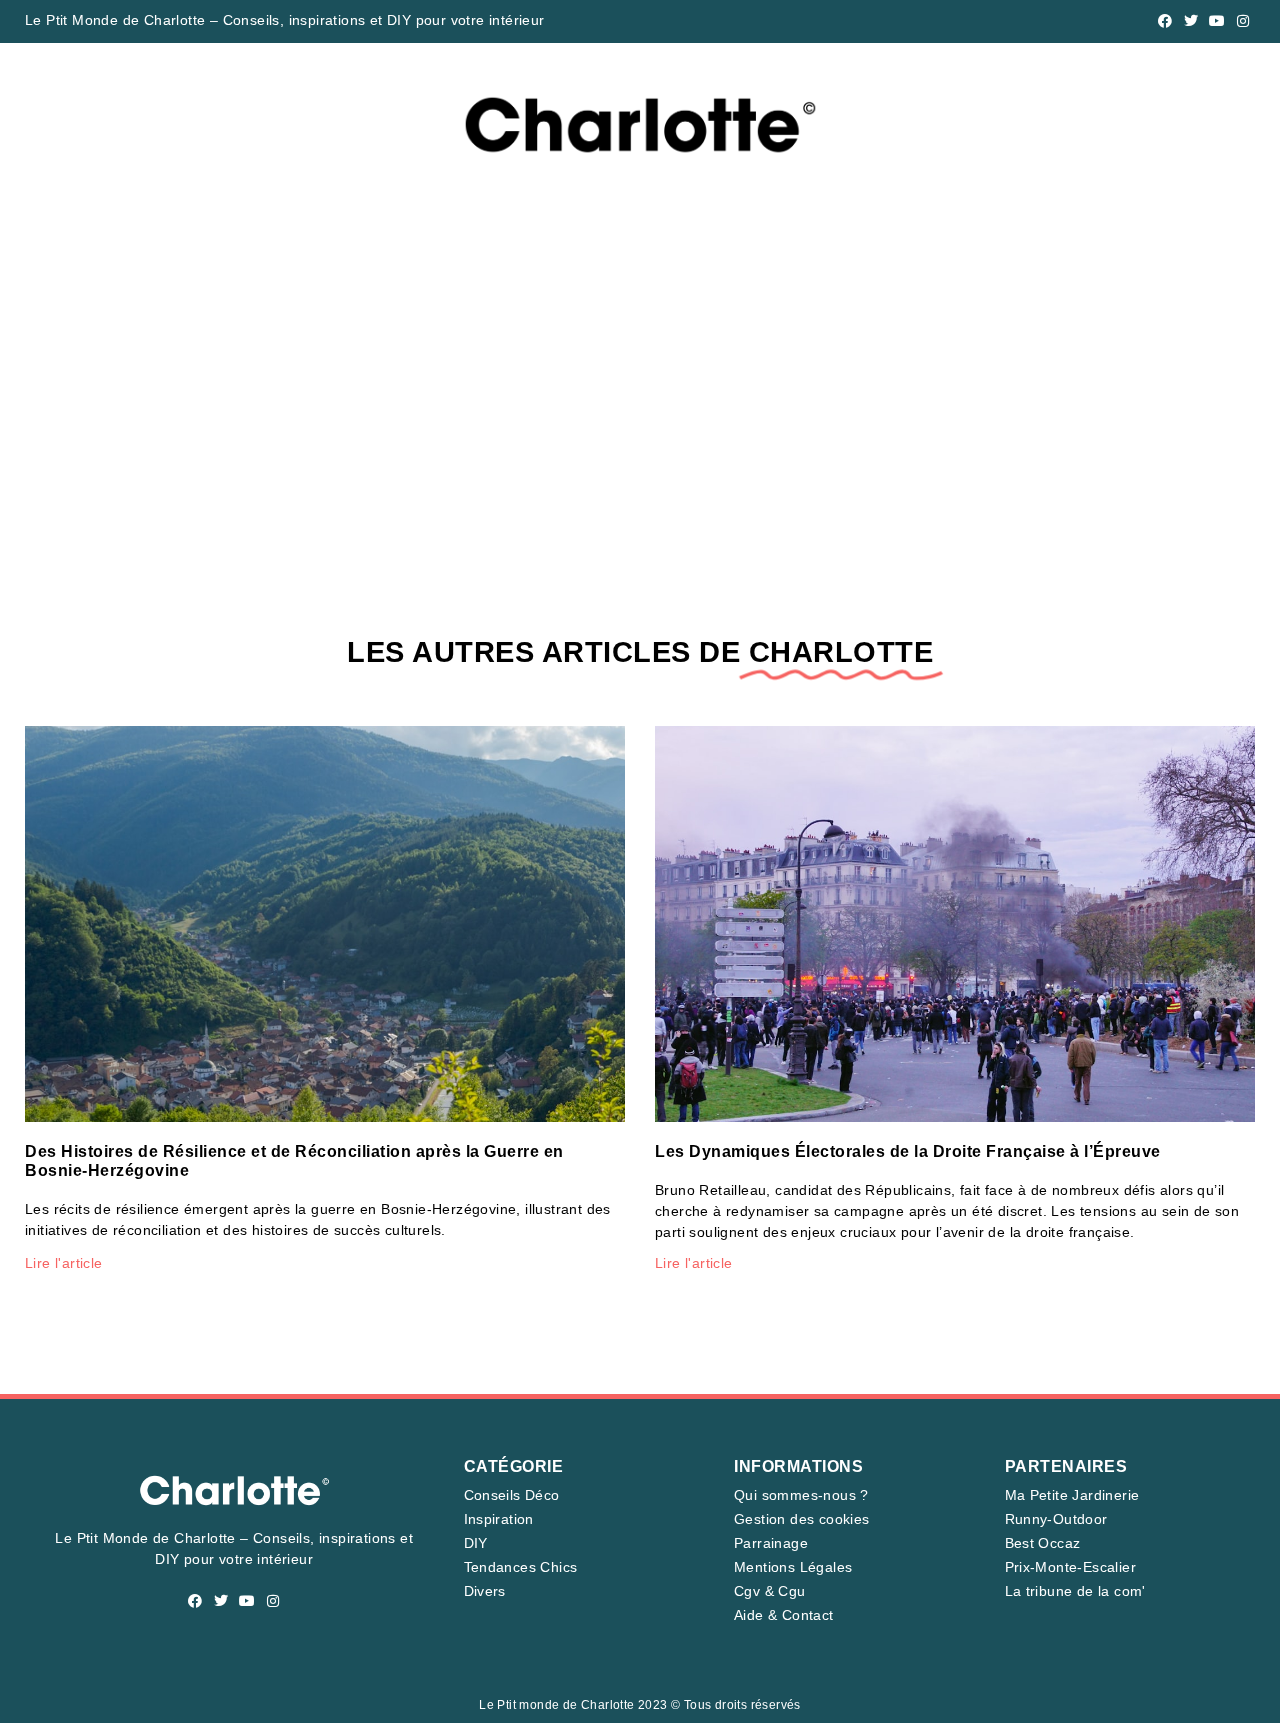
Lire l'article (64, 1263)
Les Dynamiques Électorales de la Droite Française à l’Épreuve (908, 1151)
